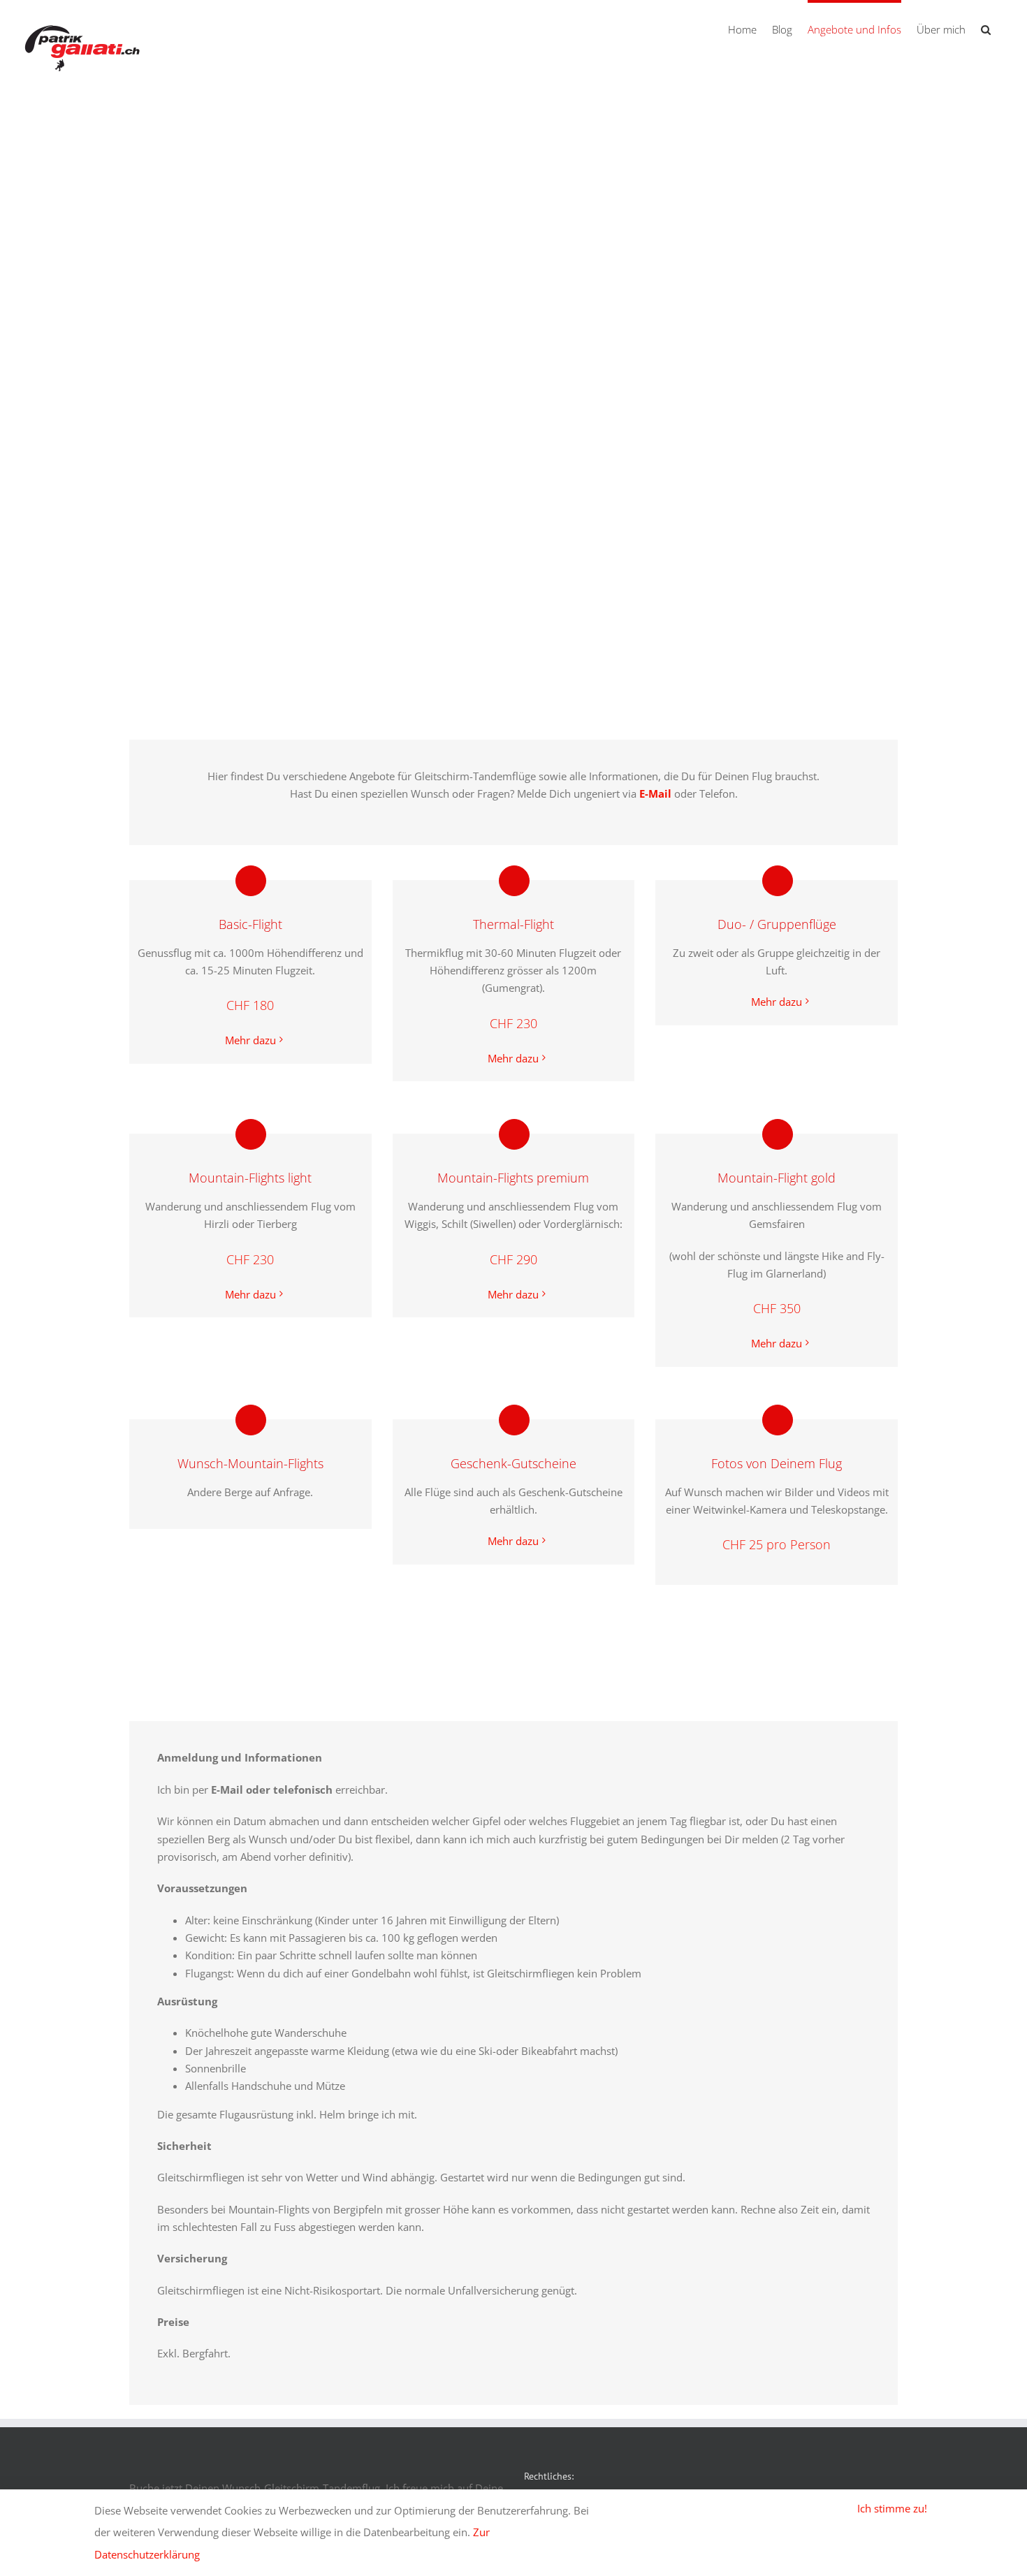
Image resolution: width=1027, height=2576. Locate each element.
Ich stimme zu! (892, 2508)
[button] (986, 28)
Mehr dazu (250, 1040)
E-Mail (655, 793)
